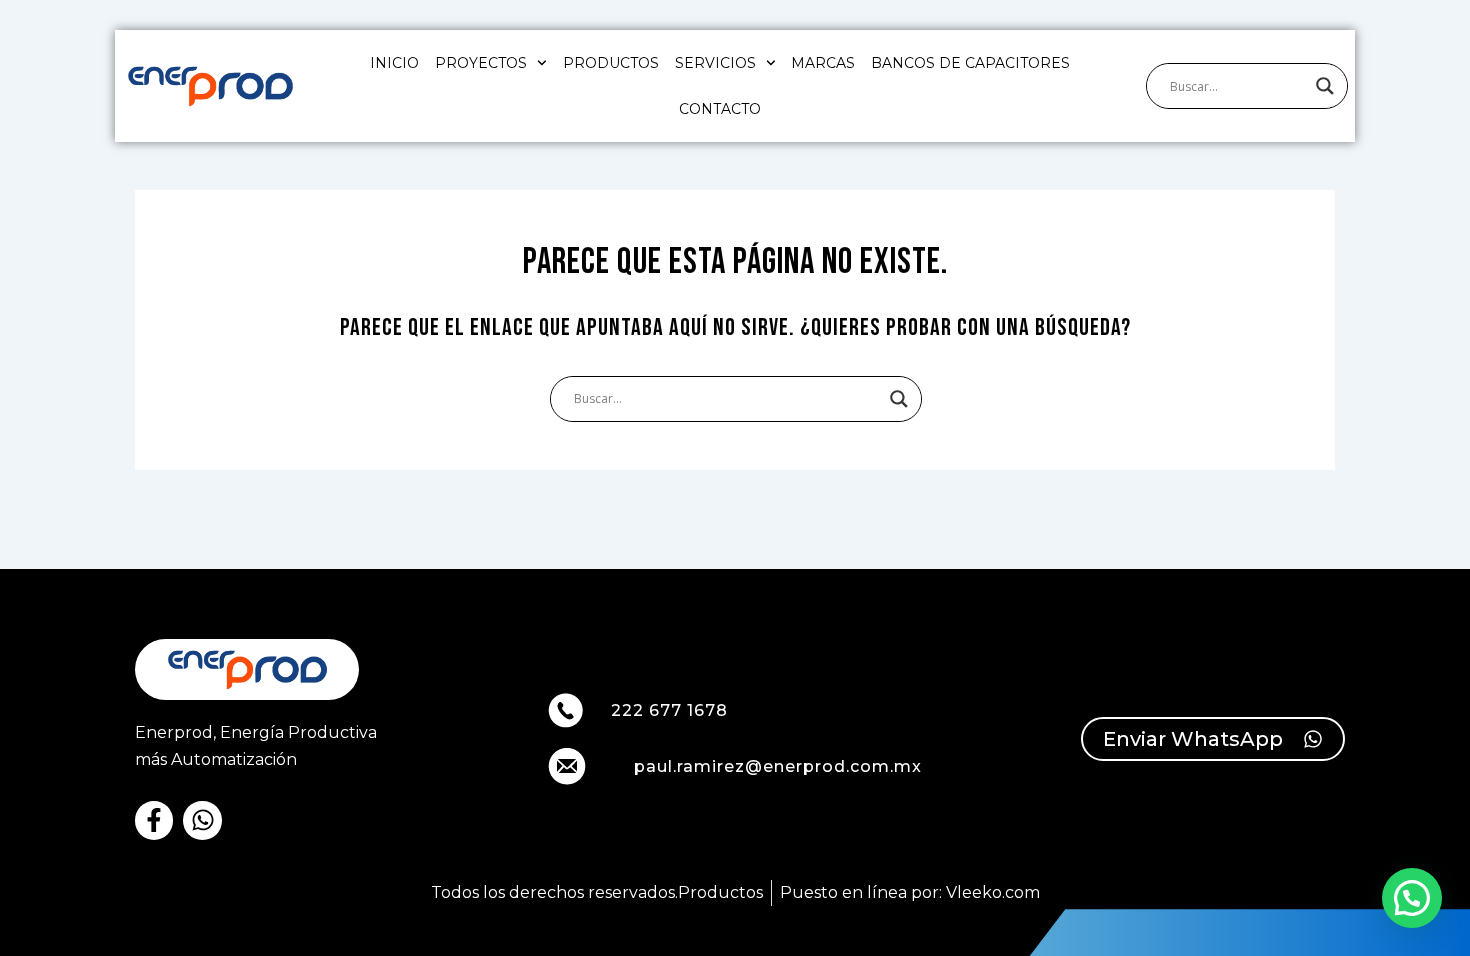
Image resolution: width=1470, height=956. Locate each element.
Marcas (823, 63)
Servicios (715, 63)
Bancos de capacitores (970, 63)
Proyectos (481, 63)
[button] (1412, 898)
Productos (611, 63)
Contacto (720, 109)
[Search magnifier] (1325, 86)
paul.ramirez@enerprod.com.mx (778, 766)
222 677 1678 (669, 710)
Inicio (394, 63)
